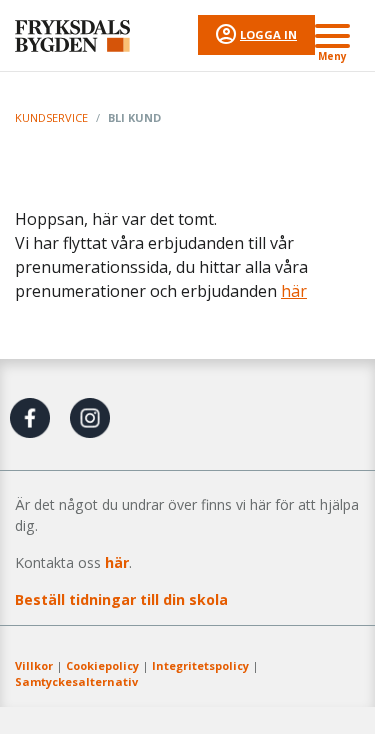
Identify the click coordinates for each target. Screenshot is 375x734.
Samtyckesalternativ (76, 681)
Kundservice (51, 117)
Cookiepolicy (102, 665)
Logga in (268, 34)
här (294, 291)
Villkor (34, 665)
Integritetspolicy (200, 665)
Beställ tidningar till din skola (121, 599)
